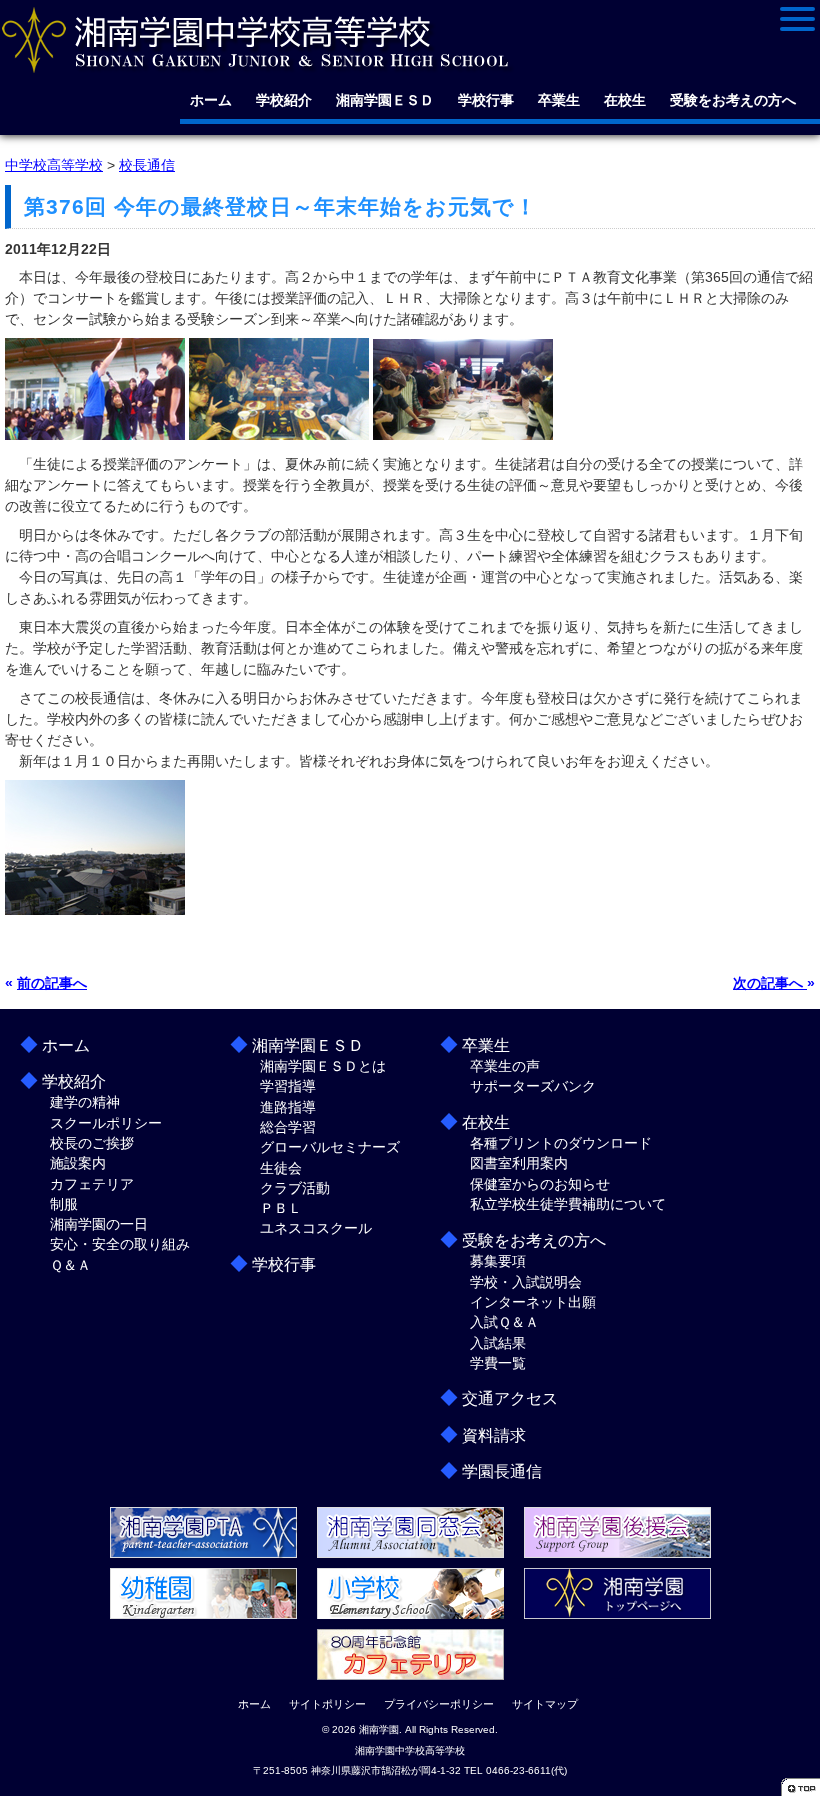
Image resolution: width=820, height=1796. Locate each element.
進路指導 (288, 1107)
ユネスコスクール (316, 1228)
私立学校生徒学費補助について (568, 1204)
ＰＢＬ (281, 1208)
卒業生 (559, 100)
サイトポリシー (327, 1704)
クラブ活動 (295, 1188)
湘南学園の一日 (99, 1224)
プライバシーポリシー (439, 1704)
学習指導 (288, 1086)
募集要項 (498, 1261)
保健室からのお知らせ (540, 1184)
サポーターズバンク (533, 1086)
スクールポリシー (106, 1123)
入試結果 (498, 1343)
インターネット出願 (533, 1302)
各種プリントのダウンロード (561, 1143)
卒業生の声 (505, 1066)
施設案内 (78, 1163)
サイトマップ (545, 1704)
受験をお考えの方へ (733, 100)
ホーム (211, 100)
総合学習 (288, 1127)
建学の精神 (85, 1102)
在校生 (625, 100)
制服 (64, 1204)
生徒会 (281, 1168)
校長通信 (147, 165)
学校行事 (486, 100)
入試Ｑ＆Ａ (504, 1322)
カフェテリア (92, 1184)
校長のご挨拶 (92, 1143)
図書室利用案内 (519, 1163)
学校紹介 (284, 100)
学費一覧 (498, 1363)
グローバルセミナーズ (330, 1147)
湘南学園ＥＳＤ (385, 100)
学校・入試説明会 (526, 1282)
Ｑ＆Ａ (70, 1265)
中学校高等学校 (54, 165)
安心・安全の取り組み (120, 1244)
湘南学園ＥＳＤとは (323, 1066)
